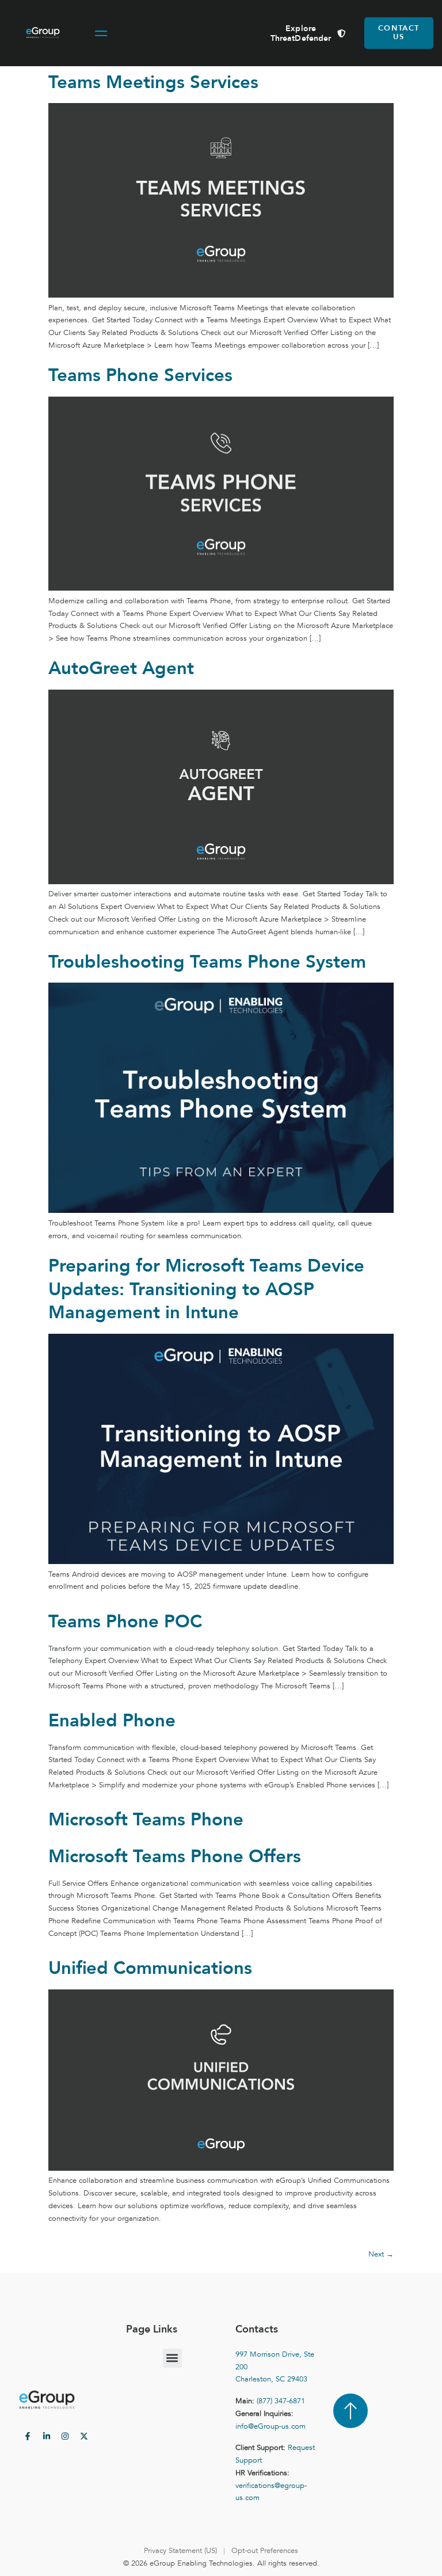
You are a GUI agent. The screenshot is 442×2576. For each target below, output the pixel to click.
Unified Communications (150, 1968)
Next (381, 2254)
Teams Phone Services (140, 375)
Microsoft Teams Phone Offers (175, 1856)
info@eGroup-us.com (270, 2426)
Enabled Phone (112, 1721)
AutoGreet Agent (121, 668)
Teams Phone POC (125, 1622)
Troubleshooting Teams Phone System (207, 962)
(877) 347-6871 (281, 2401)
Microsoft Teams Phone (146, 1820)
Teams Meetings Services (153, 82)
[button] (172, 2358)
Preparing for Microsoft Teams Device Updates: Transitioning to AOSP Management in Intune (206, 1289)
